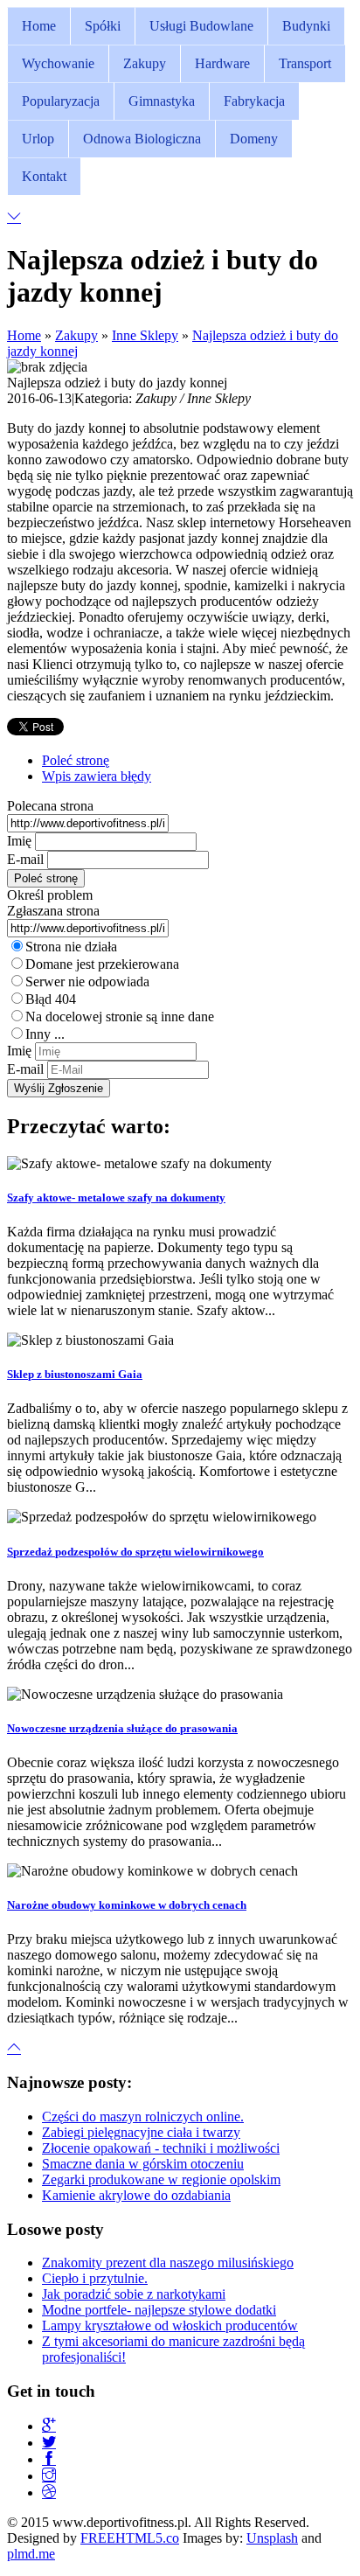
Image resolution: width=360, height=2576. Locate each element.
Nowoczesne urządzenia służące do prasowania (122, 1728)
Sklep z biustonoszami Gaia (75, 1374)
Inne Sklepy (145, 335)
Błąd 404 (51, 999)
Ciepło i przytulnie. (95, 2278)
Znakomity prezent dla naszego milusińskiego (168, 2263)
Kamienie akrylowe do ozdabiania (136, 2195)
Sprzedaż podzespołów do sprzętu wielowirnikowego (135, 1552)
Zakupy (76, 335)
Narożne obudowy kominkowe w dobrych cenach (127, 1905)
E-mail (25, 859)
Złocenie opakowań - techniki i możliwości (161, 2148)
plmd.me (31, 2554)
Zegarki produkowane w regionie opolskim (161, 2179)
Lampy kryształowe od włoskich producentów (170, 2325)
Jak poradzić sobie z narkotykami (134, 2294)
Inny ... (45, 1034)
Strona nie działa (71, 947)
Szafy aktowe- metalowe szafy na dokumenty (116, 1197)
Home (24, 335)
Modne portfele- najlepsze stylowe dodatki (159, 2310)
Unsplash (272, 2538)
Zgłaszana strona (53, 911)
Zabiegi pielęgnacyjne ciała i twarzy (141, 2132)
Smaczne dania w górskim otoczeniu (143, 2164)
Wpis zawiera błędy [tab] (97, 776)
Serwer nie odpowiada (87, 982)
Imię (19, 841)
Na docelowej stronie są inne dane (120, 1016)
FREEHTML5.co (130, 2538)
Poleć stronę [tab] (76, 760)
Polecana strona (50, 806)
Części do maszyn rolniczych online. (143, 2116)
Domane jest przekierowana (102, 964)
